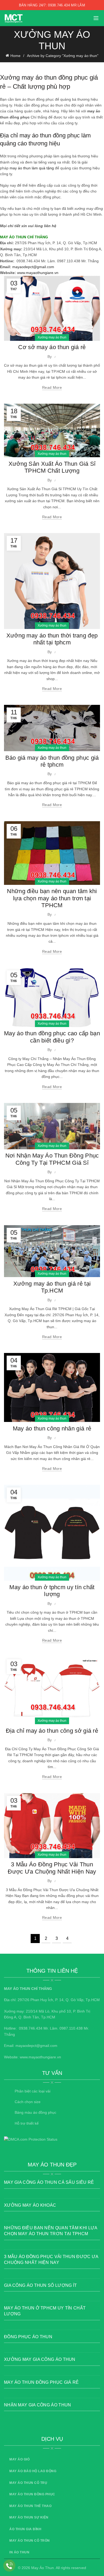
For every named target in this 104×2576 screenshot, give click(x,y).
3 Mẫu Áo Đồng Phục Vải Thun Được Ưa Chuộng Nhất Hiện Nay (52, 1868)
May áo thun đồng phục (32, 2494)
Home (15, 56)
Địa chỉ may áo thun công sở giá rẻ (52, 1731)
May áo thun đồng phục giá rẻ (41, 2382)
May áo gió (19, 2459)
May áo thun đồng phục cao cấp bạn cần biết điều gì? (52, 1037)
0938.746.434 (31, 2028)
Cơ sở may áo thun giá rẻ (52, 347)
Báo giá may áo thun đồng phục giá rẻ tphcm (52, 761)
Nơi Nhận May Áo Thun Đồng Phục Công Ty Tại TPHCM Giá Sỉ (52, 1159)
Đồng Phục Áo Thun (28, 2337)
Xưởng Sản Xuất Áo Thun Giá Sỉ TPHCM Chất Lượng (52, 467)
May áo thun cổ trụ (28, 2483)
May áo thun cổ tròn (30, 2541)
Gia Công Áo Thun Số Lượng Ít (40, 2285)
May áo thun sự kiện (29, 2517)
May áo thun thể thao (30, 2506)
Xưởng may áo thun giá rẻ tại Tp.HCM (52, 1287)
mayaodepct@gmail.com (33, 267)
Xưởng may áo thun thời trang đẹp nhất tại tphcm (52, 639)
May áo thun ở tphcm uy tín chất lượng (52, 1591)
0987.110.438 (71, 2028)
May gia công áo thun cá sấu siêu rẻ (49, 2182)
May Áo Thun (43, 2568)
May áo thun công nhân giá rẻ (52, 1428)
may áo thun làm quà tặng (32, 168)
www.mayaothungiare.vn (38, 273)
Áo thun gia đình (25, 2529)
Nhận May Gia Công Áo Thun (38, 2405)
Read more (52, 387)
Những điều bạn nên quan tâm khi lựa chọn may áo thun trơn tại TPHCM (52, 898)
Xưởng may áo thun (52, 337)
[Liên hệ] (9, 2566)
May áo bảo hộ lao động (33, 2471)
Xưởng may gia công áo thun (40, 2359)
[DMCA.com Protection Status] (31, 2139)
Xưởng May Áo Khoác (30, 2205)
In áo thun (19, 2552)
